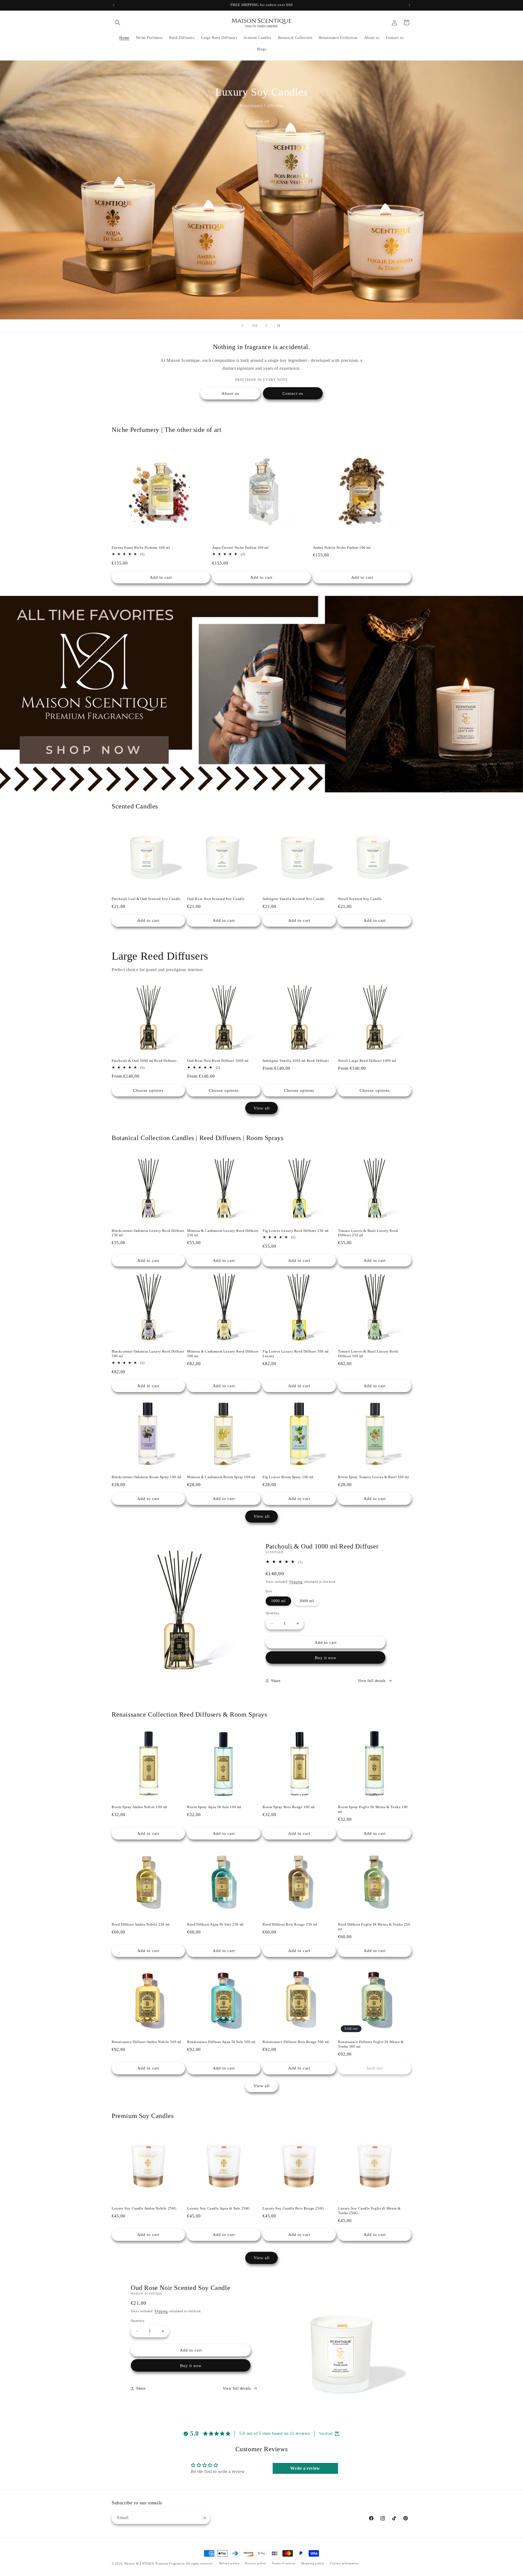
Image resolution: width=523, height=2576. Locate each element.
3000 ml (307, 1601)
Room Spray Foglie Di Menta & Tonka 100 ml (373, 1809)
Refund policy (229, 2563)
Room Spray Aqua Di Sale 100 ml (214, 1807)
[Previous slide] (243, 326)
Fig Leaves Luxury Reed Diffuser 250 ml (296, 1231)
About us (230, 393)
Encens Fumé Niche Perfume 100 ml (141, 548)
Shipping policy (313, 2563)
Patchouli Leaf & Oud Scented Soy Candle (146, 899)
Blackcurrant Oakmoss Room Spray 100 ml (147, 1477)
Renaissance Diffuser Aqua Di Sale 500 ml (221, 2042)
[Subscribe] (204, 2518)
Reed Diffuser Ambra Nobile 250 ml (141, 1924)
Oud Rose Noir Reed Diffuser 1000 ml (218, 1061)
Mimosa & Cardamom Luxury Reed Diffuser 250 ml (223, 1233)
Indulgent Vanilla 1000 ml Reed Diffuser (296, 1061)
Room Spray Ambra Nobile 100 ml (139, 1807)
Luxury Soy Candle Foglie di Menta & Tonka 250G (369, 2211)
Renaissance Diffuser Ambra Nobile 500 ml (147, 2042)
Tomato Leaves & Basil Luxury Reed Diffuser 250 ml (368, 1233)
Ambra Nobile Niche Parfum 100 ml (342, 548)
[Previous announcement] (114, 5)
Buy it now (326, 1658)
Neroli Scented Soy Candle (360, 899)
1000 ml (278, 1601)
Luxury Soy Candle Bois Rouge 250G (293, 2208)
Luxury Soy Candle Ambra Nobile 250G (144, 2208)
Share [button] (276, 1681)
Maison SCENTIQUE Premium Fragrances (155, 2563)
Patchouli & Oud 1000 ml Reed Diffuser (144, 1061)
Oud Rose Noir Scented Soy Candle (216, 899)
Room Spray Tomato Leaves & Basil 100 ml (373, 1477)
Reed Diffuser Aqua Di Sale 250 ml (215, 1924)
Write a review (305, 2468)
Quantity (273, 1613)
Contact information (344, 2563)
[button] (118, 23)
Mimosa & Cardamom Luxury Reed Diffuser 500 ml (223, 1354)
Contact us (293, 393)
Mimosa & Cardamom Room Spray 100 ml (221, 1477)
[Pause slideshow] (280, 326)
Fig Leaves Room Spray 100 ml (288, 1477)
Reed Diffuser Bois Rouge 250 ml (290, 1924)
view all (262, 121)
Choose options (148, 1090)
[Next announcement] (409, 5)
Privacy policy (256, 2563)
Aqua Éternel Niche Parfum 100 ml (240, 548)
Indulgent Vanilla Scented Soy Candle (294, 899)
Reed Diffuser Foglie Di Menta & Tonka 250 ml (374, 1927)
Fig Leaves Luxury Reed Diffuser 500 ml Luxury (296, 1354)
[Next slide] (267, 326)
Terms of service (284, 2563)
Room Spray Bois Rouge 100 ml (289, 1807)
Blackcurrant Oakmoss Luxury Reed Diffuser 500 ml (148, 1354)
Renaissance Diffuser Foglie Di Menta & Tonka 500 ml (371, 2044)
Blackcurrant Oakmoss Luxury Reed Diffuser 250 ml (148, 1233)
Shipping (296, 1582)
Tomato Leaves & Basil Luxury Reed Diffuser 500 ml (368, 1354)
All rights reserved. (200, 2563)
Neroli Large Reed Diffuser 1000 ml (367, 1061)
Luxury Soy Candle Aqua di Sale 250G (219, 2208)
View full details (372, 1681)
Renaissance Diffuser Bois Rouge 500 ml (296, 2042)
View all (262, 1108)
